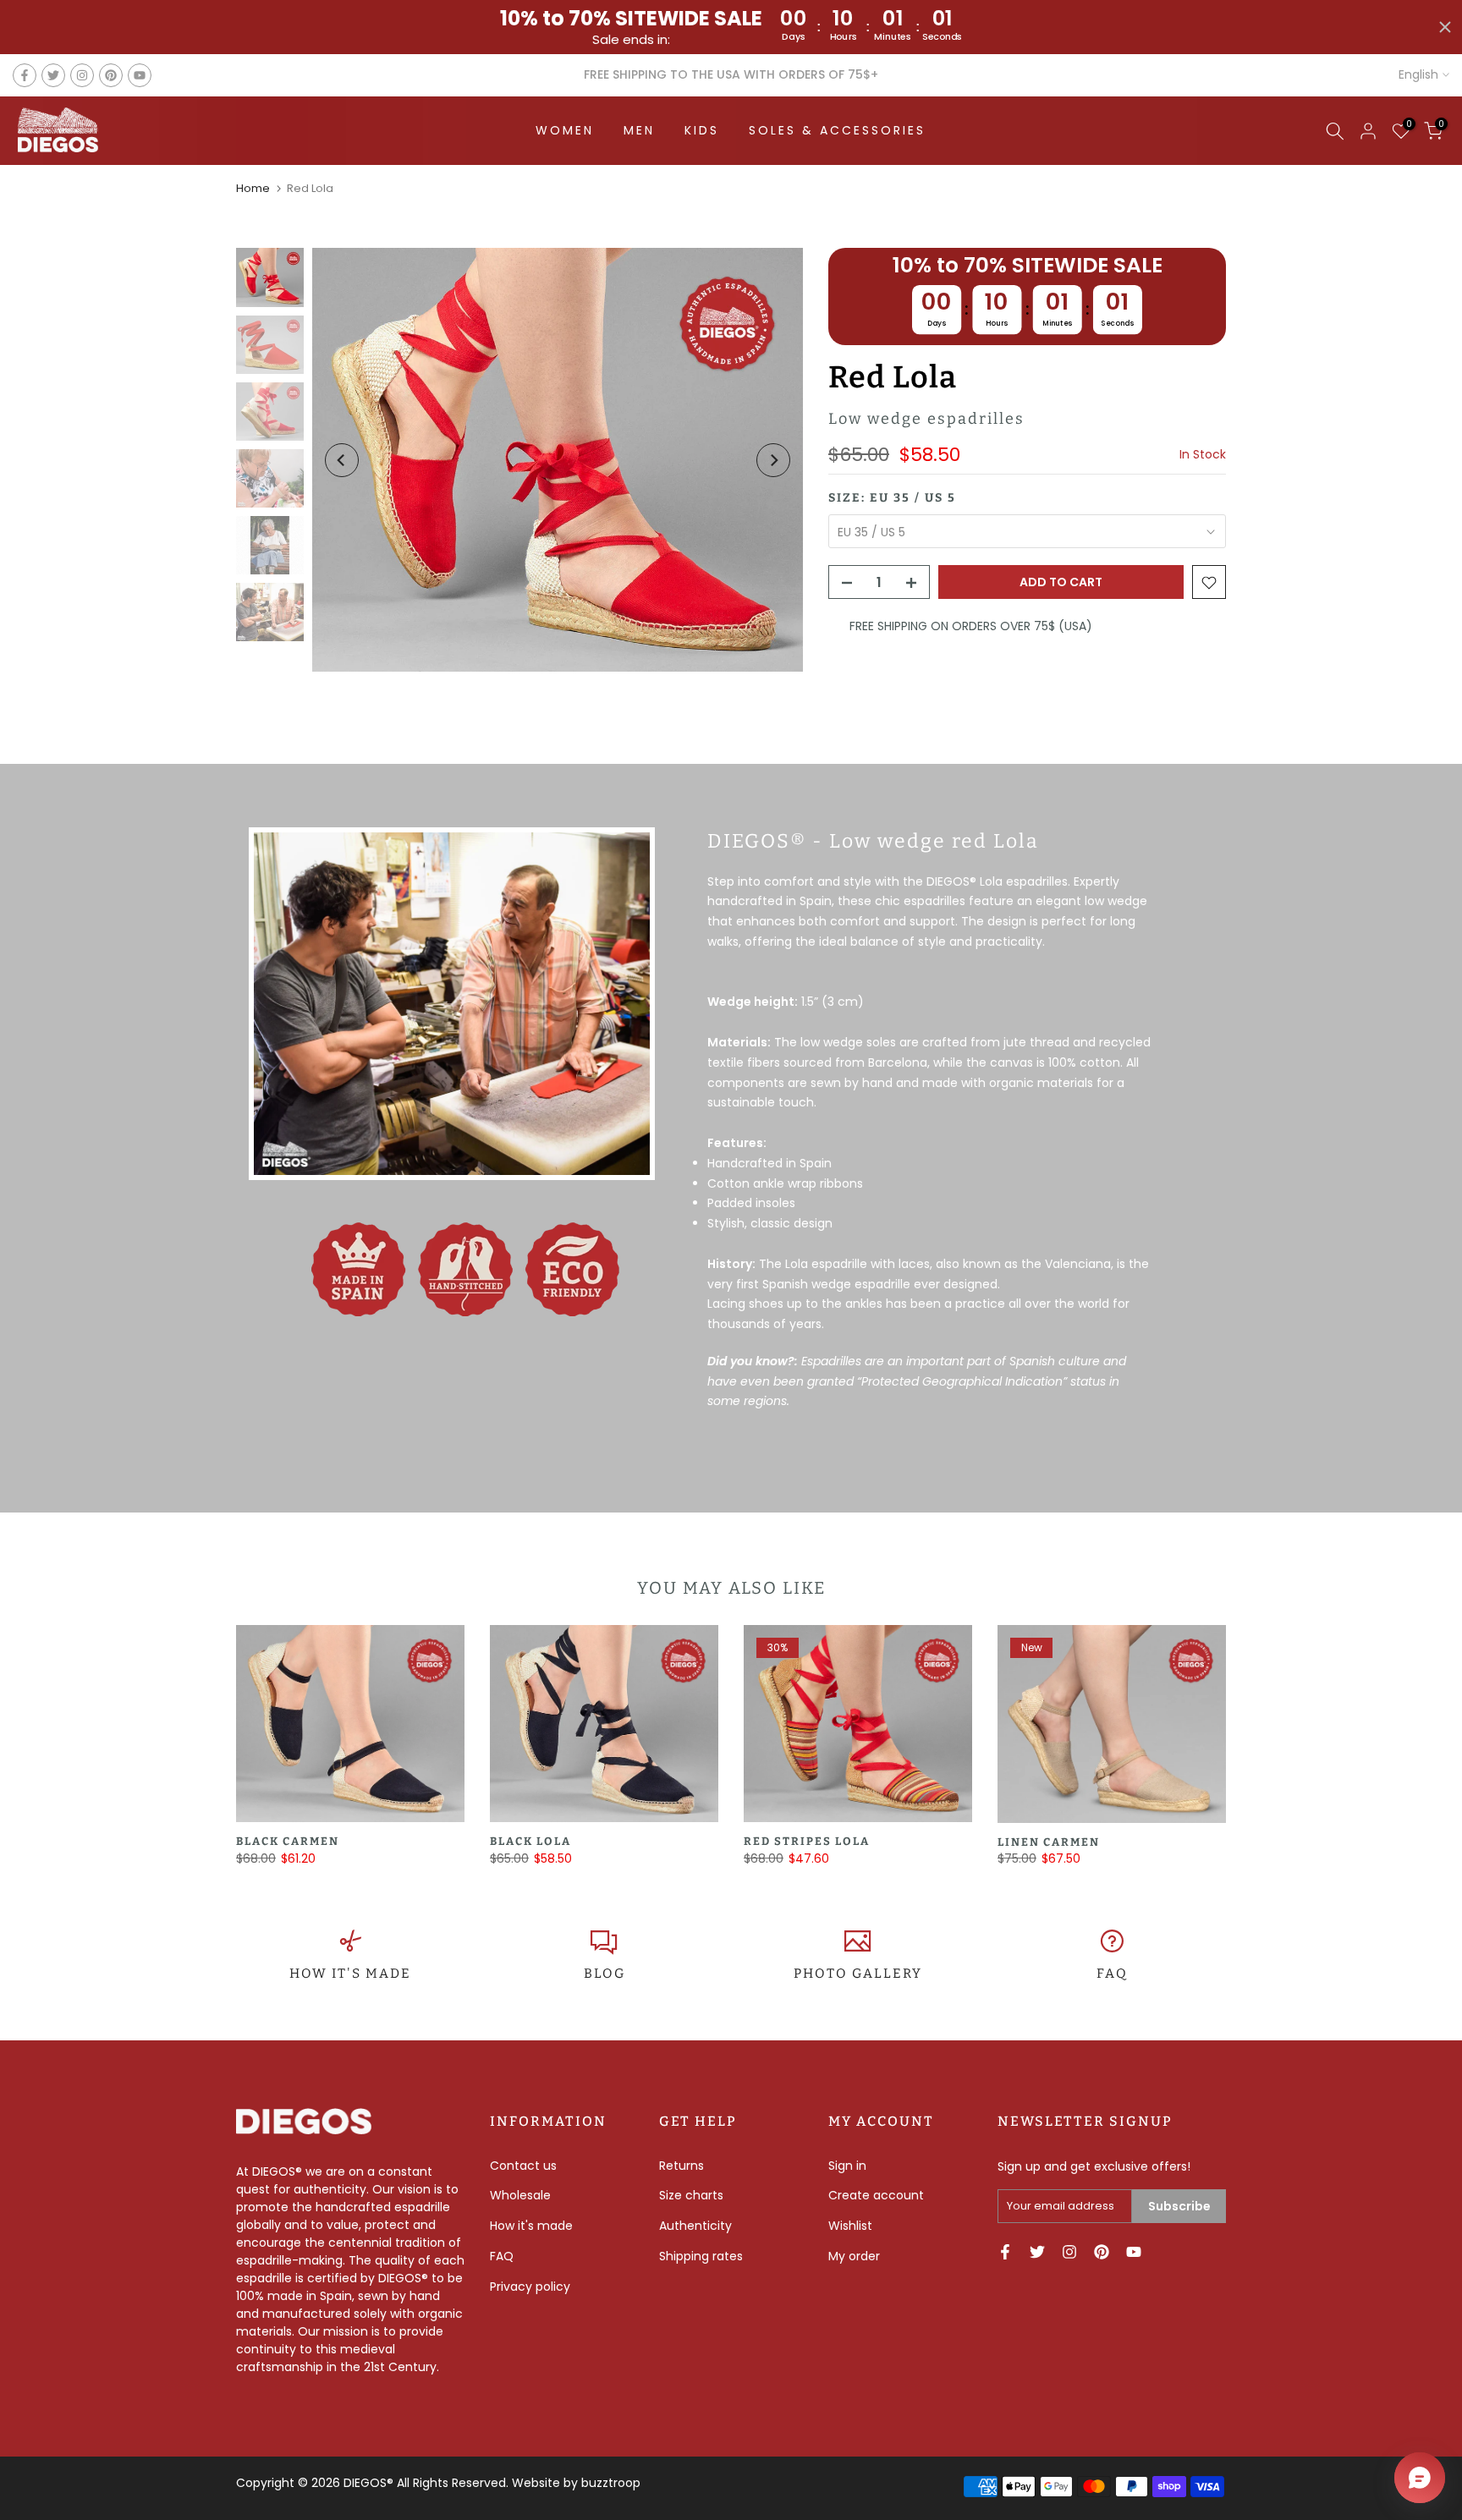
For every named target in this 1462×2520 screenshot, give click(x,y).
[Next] (773, 460)
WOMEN (565, 130)
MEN (639, 130)
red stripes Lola (807, 1842)
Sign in (847, 2166)
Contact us (523, 2166)
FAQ (1112, 1974)
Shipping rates (701, 2256)
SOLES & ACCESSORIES (837, 130)
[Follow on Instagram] (82, 75)
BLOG (605, 1974)
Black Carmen (288, 1842)
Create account (876, 2195)
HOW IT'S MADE (350, 1974)
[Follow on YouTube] (140, 75)
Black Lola (530, 1842)
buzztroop (611, 2483)
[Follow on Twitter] (53, 75)
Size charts (691, 2195)
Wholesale (520, 2195)
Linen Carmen (1049, 1842)
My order (854, 2256)
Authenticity (695, 2226)
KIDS (702, 130)
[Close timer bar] (1445, 27)
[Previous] (342, 460)
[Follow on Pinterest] (111, 75)
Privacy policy (530, 2287)
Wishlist (850, 2226)
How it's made (531, 2226)
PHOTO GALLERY (858, 1974)
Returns (682, 2166)
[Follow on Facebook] (25, 75)
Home (253, 188)
